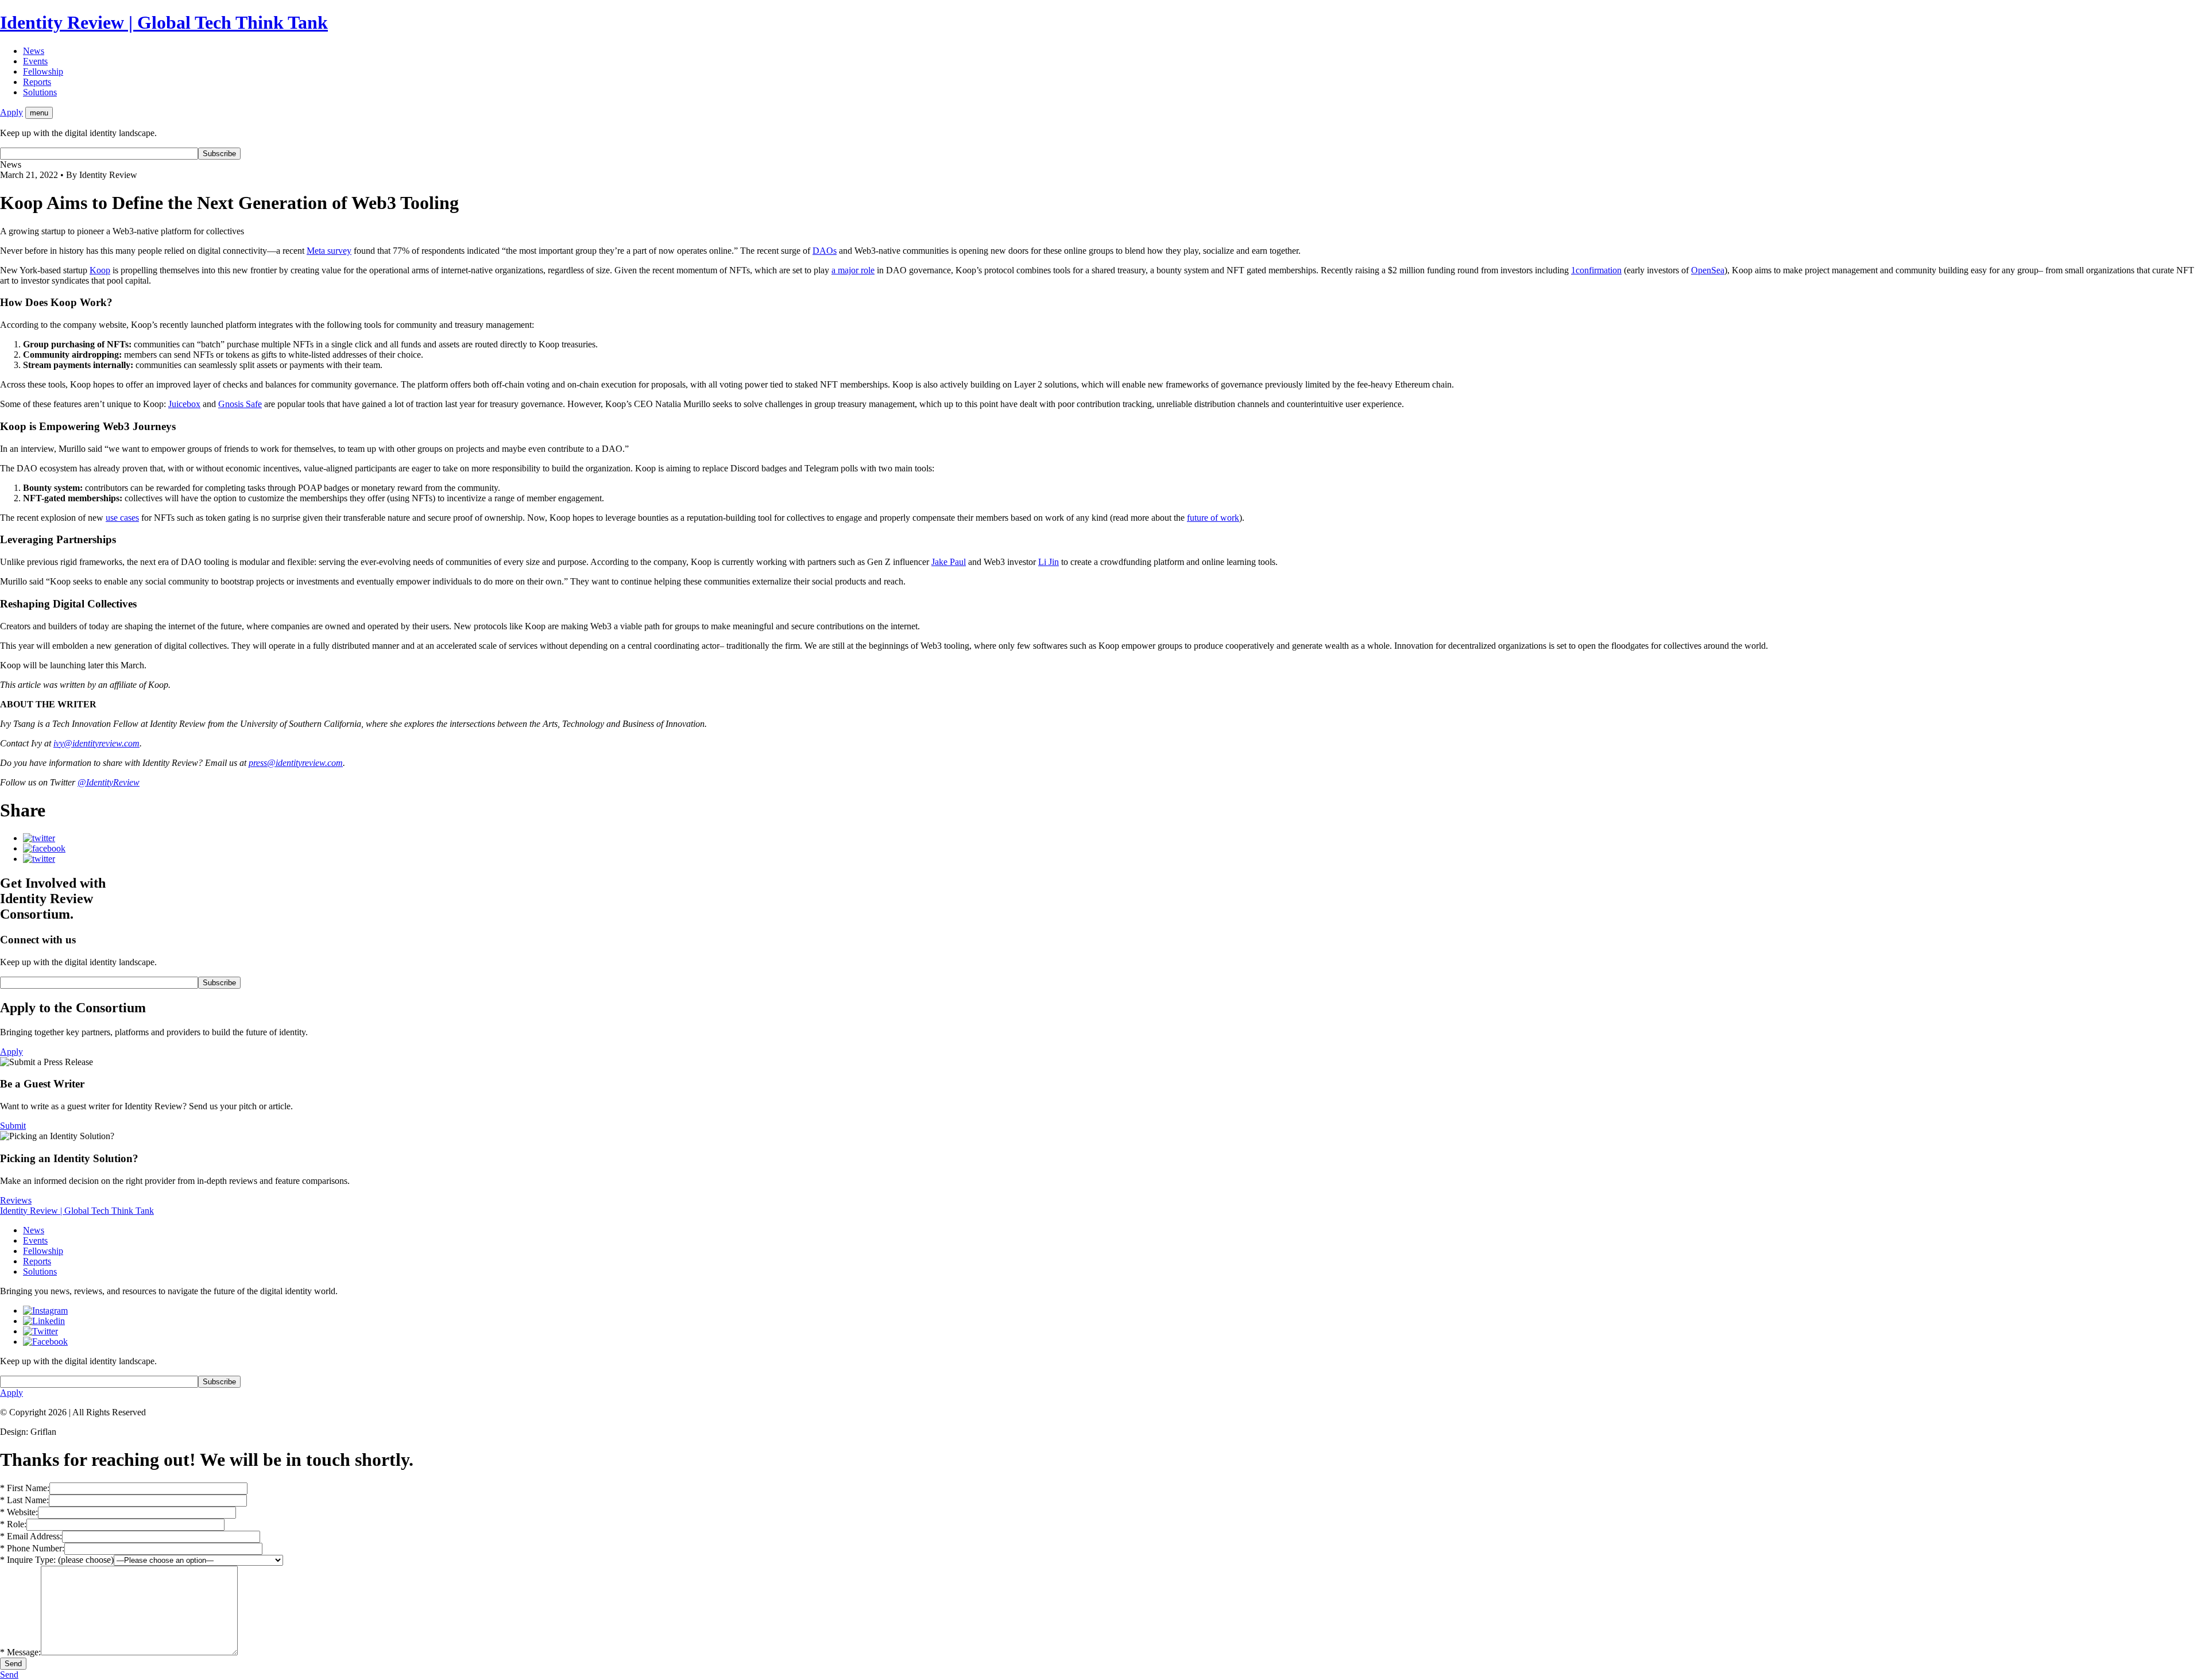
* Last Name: (24, 1500)
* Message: (20, 1652)
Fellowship (43, 71)
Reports (37, 82)
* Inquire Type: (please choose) (57, 1560)
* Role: (13, 1524)
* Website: (19, 1512)
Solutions (40, 92)
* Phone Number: (32, 1548)
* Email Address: (31, 1536)
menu (39, 113)
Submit (13, 1126)
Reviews (16, 1200)
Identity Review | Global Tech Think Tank (164, 22)
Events (35, 61)
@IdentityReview (109, 782)
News (34, 51)
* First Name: (25, 1488)
